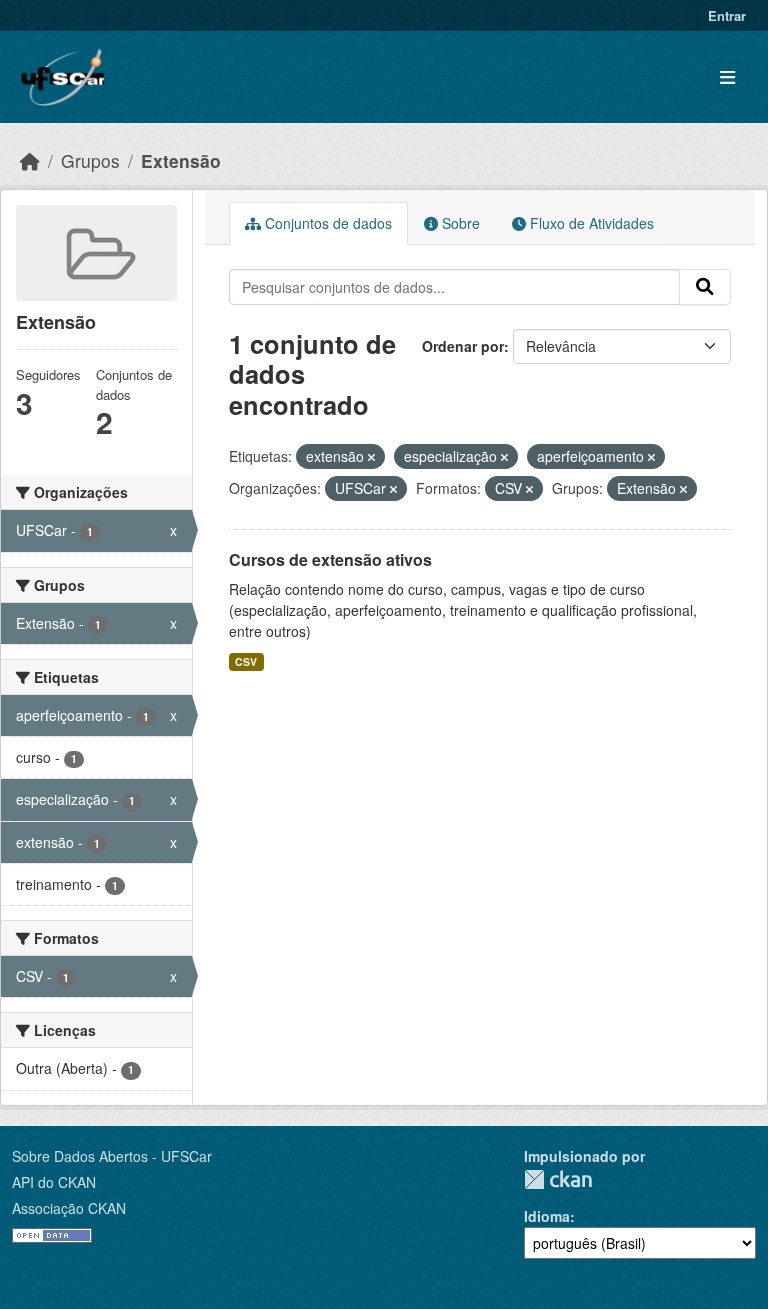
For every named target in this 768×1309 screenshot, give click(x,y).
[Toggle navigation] (727, 77)
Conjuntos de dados (326, 223)
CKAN (558, 1179)
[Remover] (371, 457)
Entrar (727, 15)
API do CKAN (54, 1182)
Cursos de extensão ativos (330, 559)
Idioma (547, 1216)
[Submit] (705, 287)
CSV (246, 661)
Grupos (90, 160)
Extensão (181, 160)
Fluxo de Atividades (590, 223)
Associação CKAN (69, 1208)
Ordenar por (463, 346)
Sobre (459, 223)
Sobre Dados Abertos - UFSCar (112, 1156)
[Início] (30, 160)
